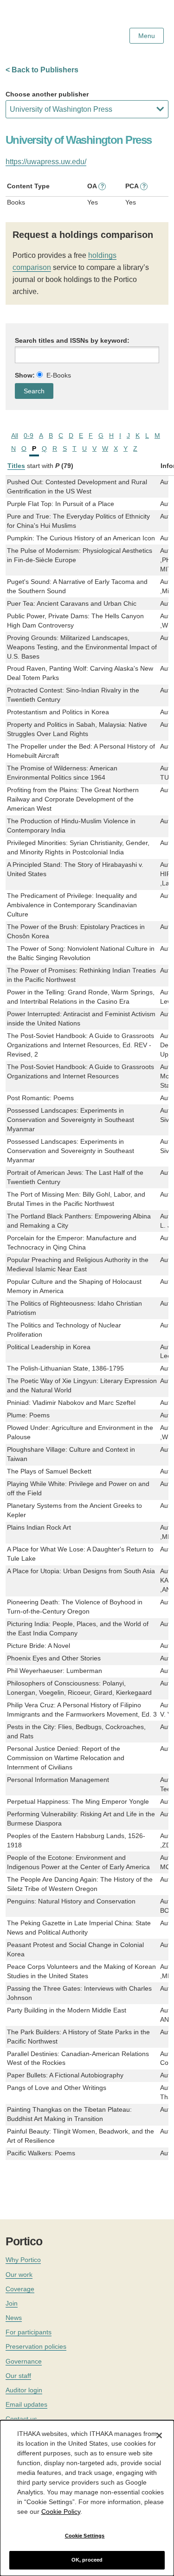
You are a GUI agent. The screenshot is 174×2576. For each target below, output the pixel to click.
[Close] (159, 2435)
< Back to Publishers (42, 70)
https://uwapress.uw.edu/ (46, 162)
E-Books (59, 375)
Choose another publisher (47, 94)
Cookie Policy (61, 2512)
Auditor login (24, 2390)
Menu (147, 36)
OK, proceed (87, 2560)
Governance (24, 2361)
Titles (16, 466)
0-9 (29, 436)
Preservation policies (36, 2346)
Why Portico (23, 2260)
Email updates (26, 2404)
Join (12, 2303)
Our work (19, 2275)
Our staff (18, 2376)
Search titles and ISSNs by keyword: (72, 340)
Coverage (20, 2289)
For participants (29, 2332)
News (14, 2318)
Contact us (21, 2419)
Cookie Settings (85, 2536)
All (15, 436)
